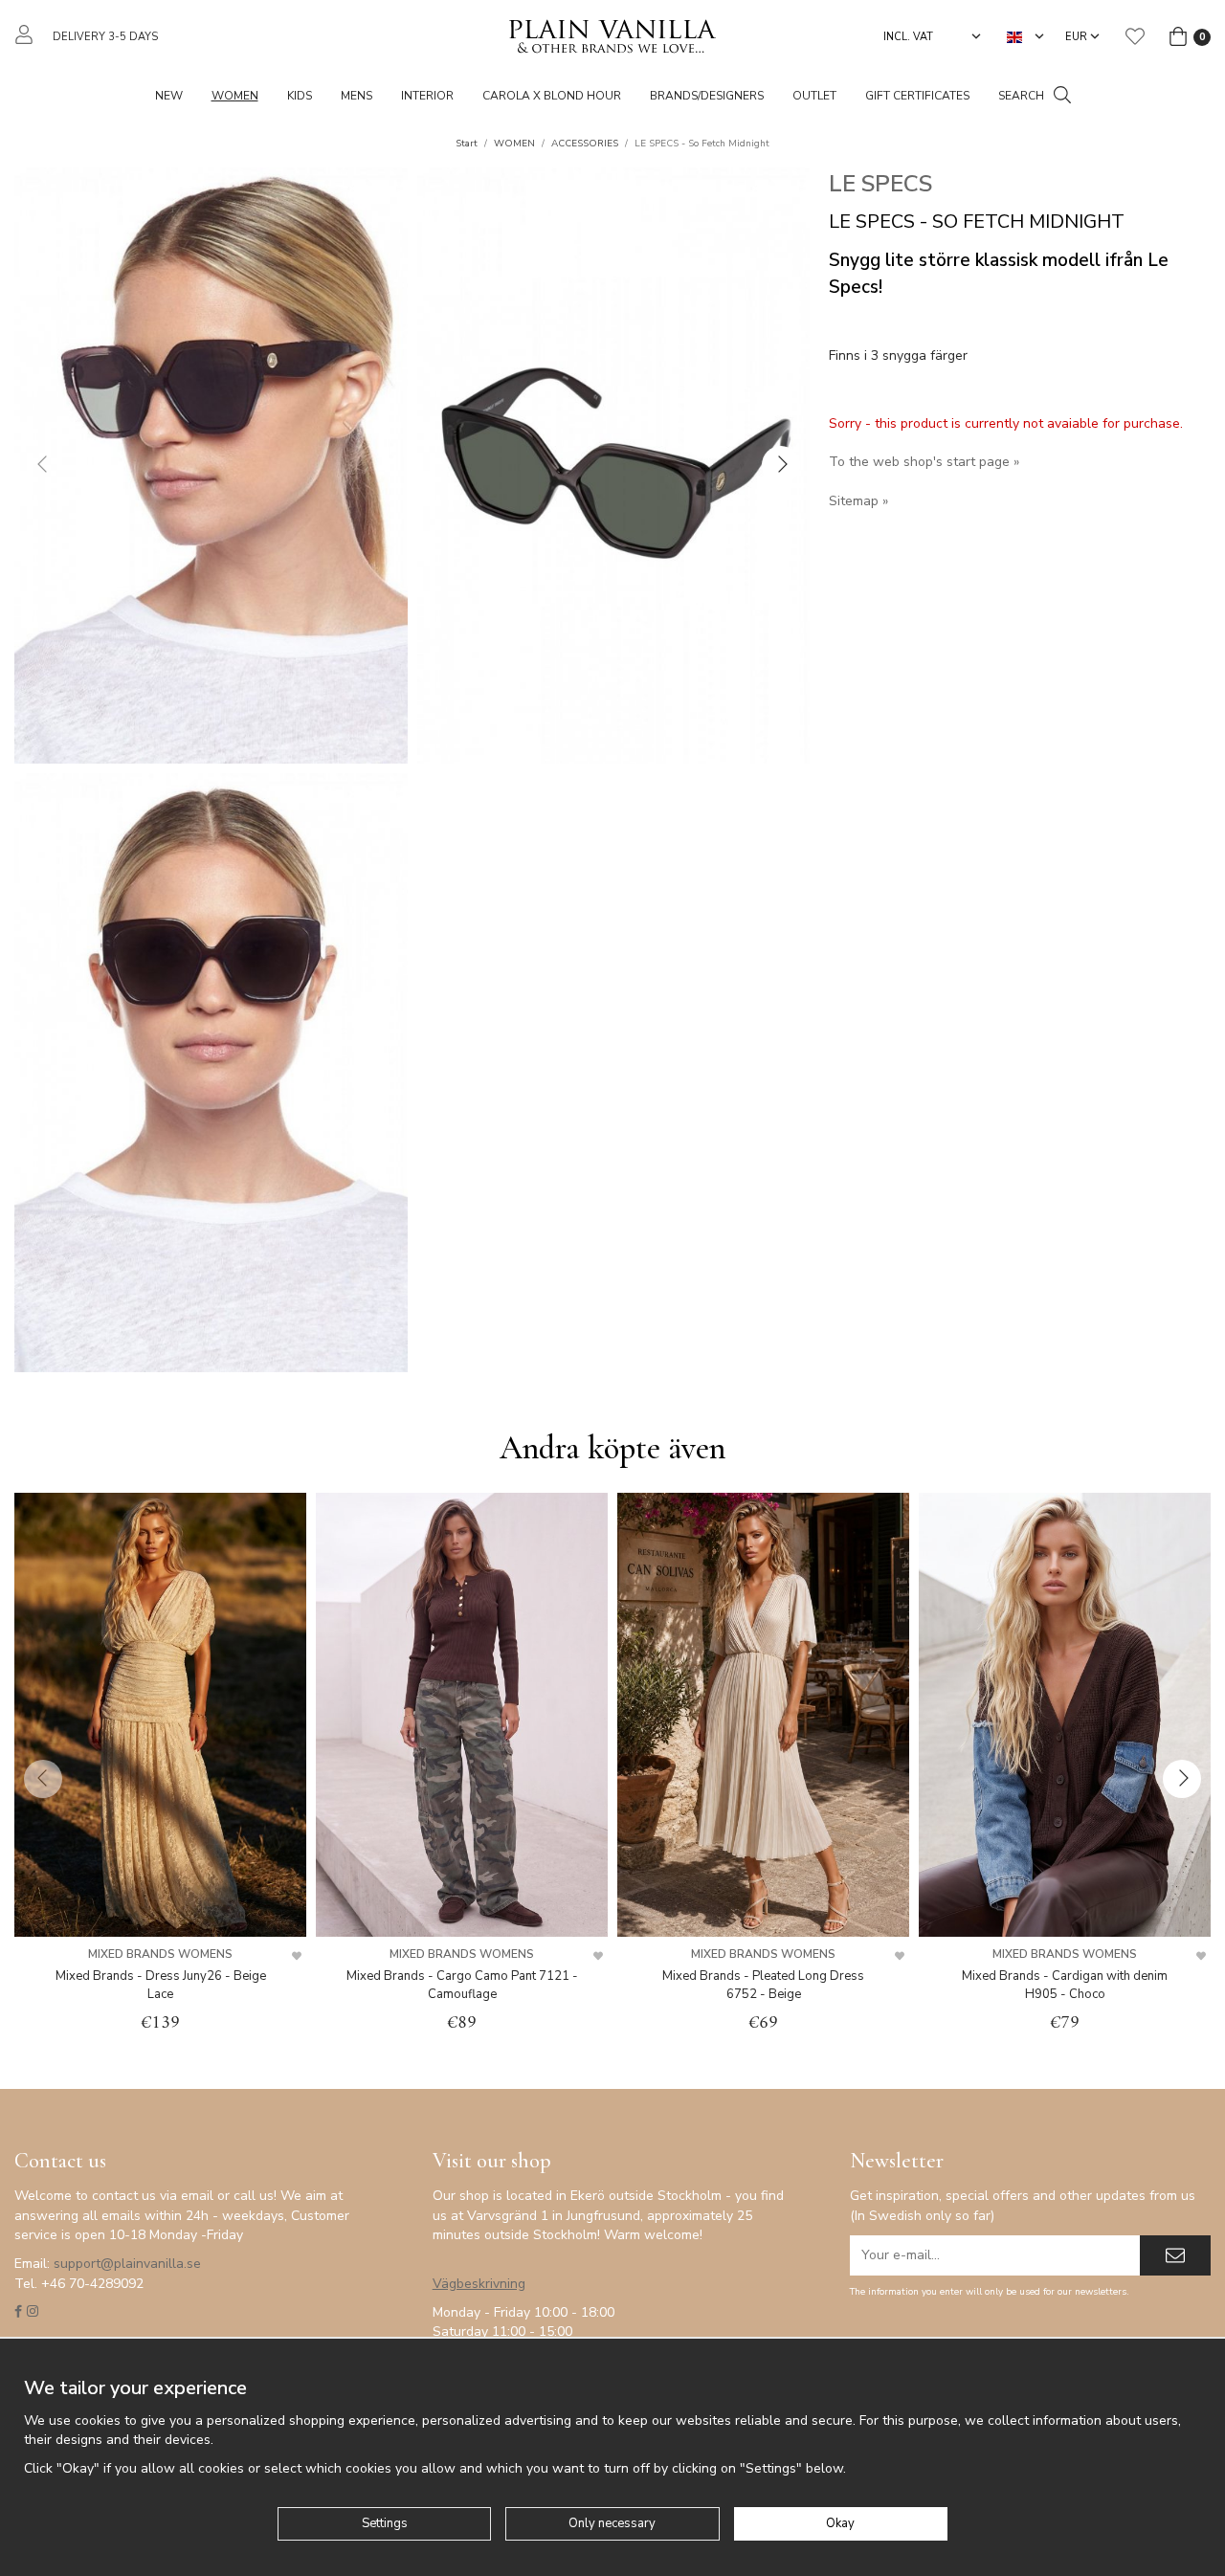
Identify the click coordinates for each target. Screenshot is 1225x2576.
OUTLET (814, 96)
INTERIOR (427, 96)
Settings (385, 2523)
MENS (356, 96)
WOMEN (235, 96)
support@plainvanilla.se (127, 2264)
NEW (169, 96)
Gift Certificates (917, 96)
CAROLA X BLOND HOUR (552, 96)
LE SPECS (880, 184)
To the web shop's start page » (924, 462)
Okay (840, 2523)
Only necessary (612, 2523)
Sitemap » (858, 501)
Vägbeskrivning (479, 2284)
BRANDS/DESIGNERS (707, 96)
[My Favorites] (1135, 36)
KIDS (300, 96)
